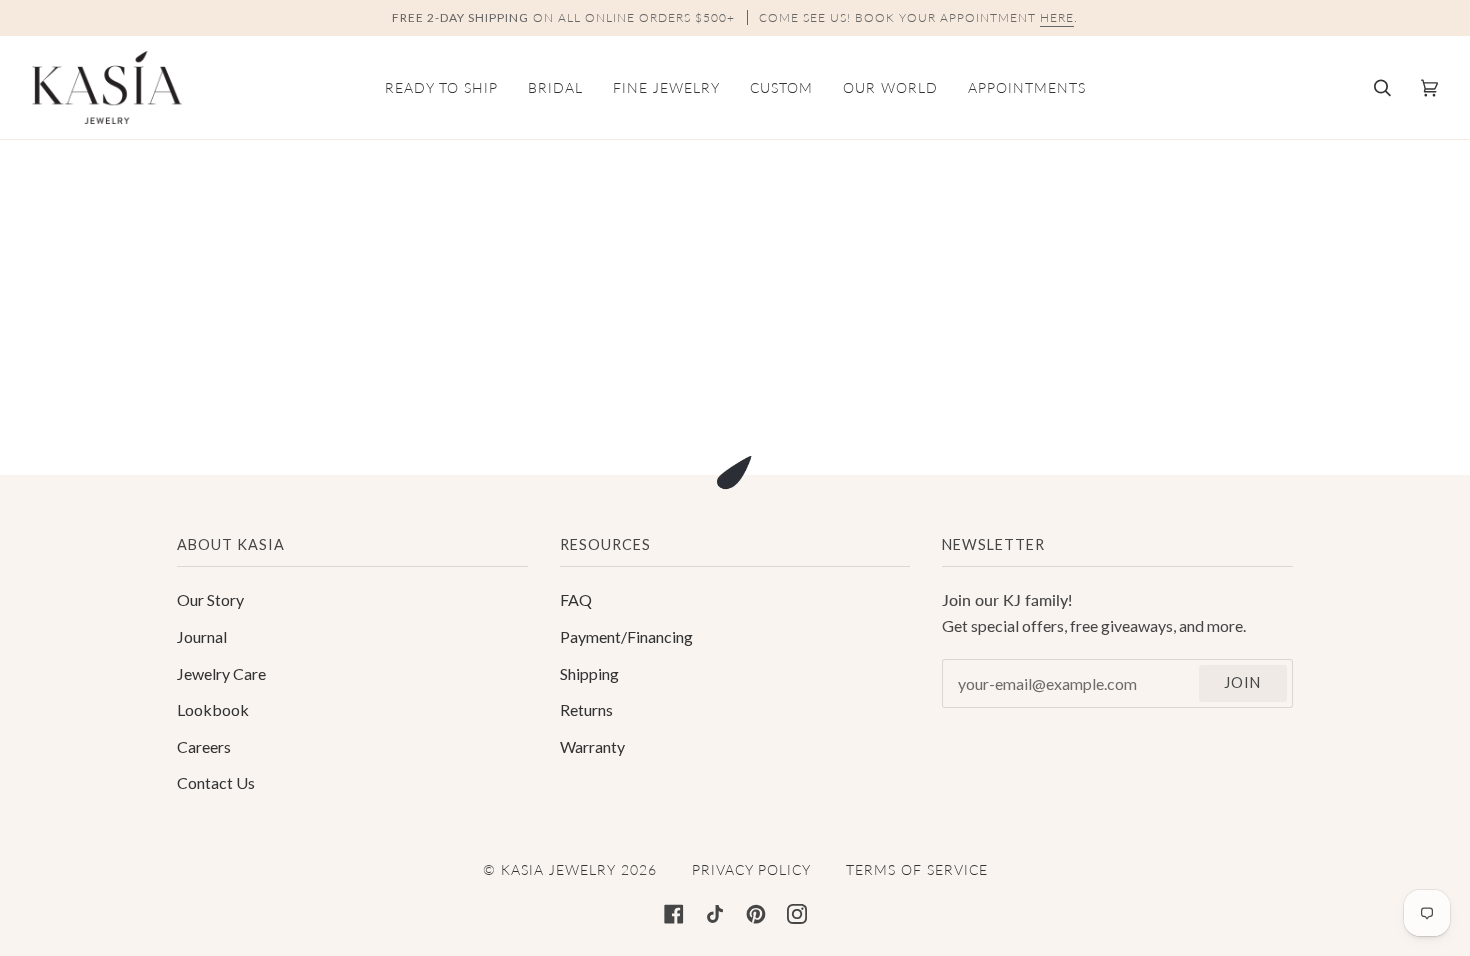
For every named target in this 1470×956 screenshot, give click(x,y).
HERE (1057, 17)
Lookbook (213, 709)
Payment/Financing (626, 636)
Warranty (592, 746)
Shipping (589, 673)
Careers (204, 746)
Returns (586, 709)
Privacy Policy (751, 869)
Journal (202, 636)
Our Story (210, 599)
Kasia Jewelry (558, 869)
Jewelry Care (221, 673)
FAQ (576, 599)
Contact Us (216, 782)
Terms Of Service (917, 869)
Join (1242, 682)
